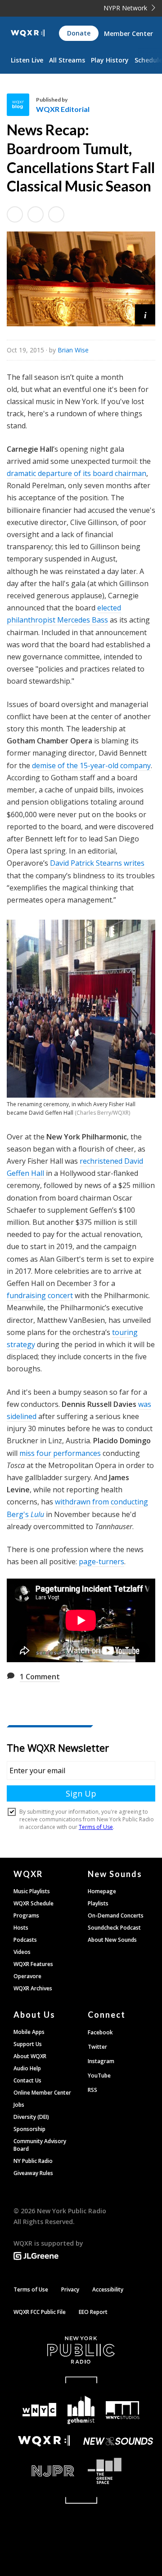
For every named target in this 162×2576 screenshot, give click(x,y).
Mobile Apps (29, 2032)
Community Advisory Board (40, 2145)
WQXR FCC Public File (40, 2312)
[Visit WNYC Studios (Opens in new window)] (122, 2410)
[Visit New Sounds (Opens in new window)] (118, 2441)
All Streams (67, 60)
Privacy (70, 2289)
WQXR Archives (33, 1988)
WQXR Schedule (34, 1903)
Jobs (19, 2105)
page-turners (101, 1562)
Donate (79, 33)
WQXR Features (33, 1964)
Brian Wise (73, 350)
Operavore (27, 1976)
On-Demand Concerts (116, 1915)
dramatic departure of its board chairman (76, 473)
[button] (145, 314)
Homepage (102, 1891)
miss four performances (60, 1453)
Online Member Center (42, 2093)
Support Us (28, 2044)
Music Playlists (32, 1891)
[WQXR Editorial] (21, 105)
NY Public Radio (33, 2161)
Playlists (98, 1903)
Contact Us (27, 2080)
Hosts (21, 1928)
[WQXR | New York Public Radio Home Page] (28, 33)
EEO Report (93, 2312)
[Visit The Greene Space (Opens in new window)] (118, 2471)
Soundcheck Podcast (114, 1928)
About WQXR (30, 2056)
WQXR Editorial (63, 109)
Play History (110, 60)
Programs (26, 1915)
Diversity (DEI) (31, 2117)
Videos (22, 1952)
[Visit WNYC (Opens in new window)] (39, 2410)
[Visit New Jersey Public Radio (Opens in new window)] (44, 2471)
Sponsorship (29, 2129)
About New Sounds (112, 1940)
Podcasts (25, 1940)
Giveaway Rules (33, 2173)
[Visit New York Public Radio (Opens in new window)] (81, 2350)
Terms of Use (31, 2289)
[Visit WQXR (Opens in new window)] (44, 2441)
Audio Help (27, 2068)
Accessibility (108, 2289)
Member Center (128, 33)
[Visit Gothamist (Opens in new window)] (81, 2410)
